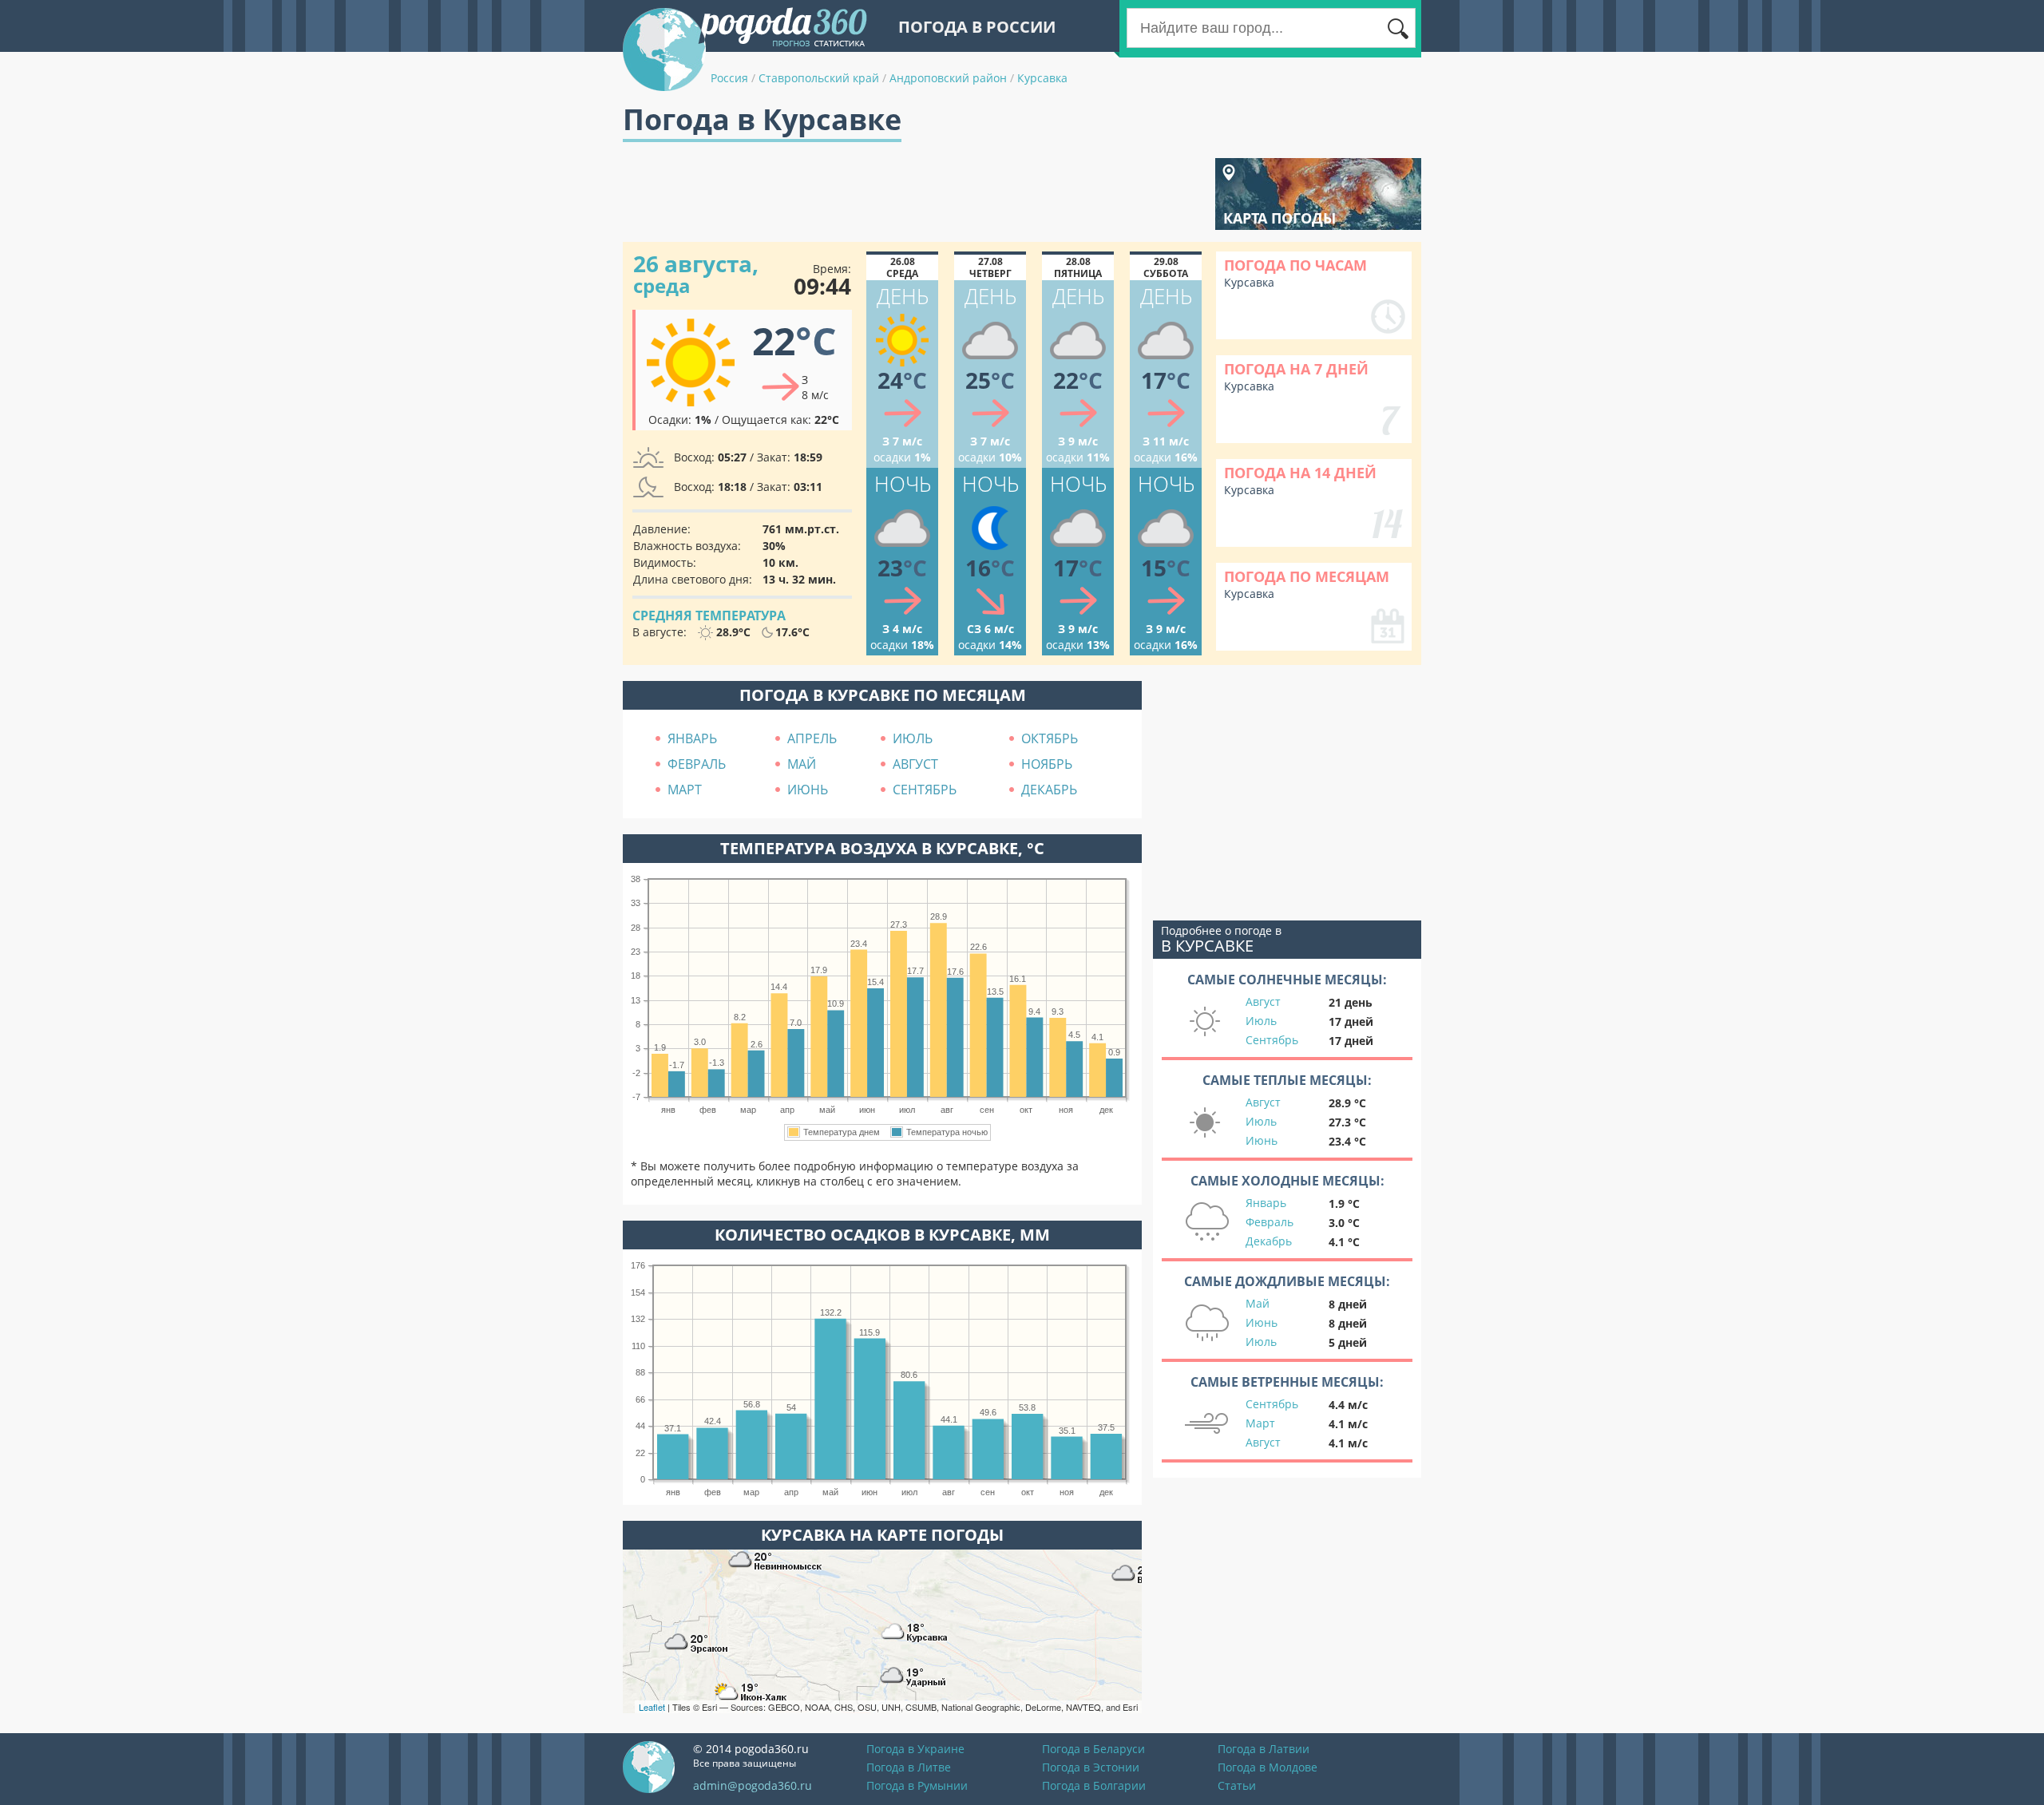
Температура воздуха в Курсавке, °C (882, 848)
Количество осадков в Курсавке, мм (882, 1235)
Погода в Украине (915, 1749)
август (915, 764)
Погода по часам (1295, 265)
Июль (1261, 1021)
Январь (1266, 1203)
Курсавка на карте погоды (882, 1535)
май (802, 764)
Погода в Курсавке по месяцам (883, 695)
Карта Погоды (1279, 218)
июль (913, 738)
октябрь (1050, 738)
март (685, 790)
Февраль (1270, 1222)
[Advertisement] (913, 194)
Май (1258, 1303)
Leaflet (652, 1707)
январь (692, 738)
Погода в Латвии (1264, 1749)
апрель (812, 738)
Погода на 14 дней (1300, 473)
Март (1260, 1423)
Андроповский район (948, 78)
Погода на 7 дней (1296, 369)
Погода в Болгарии (1094, 1785)
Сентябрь (1272, 1040)
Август (1263, 1001)
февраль (697, 764)
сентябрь (925, 790)
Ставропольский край (819, 78)
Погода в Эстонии (1091, 1767)
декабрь (1049, 790)
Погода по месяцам (1307, 576)
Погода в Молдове (1268, 1767)
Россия (729, 78)
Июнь (1262, 1140)
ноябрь (1047, 764)
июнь (808, 790)
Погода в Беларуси (1093, 1749)
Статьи (1237, 1785)
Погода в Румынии (917, 1785)
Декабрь (1269, 1241)
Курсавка (1042, 78)
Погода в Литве (909, 1767)
